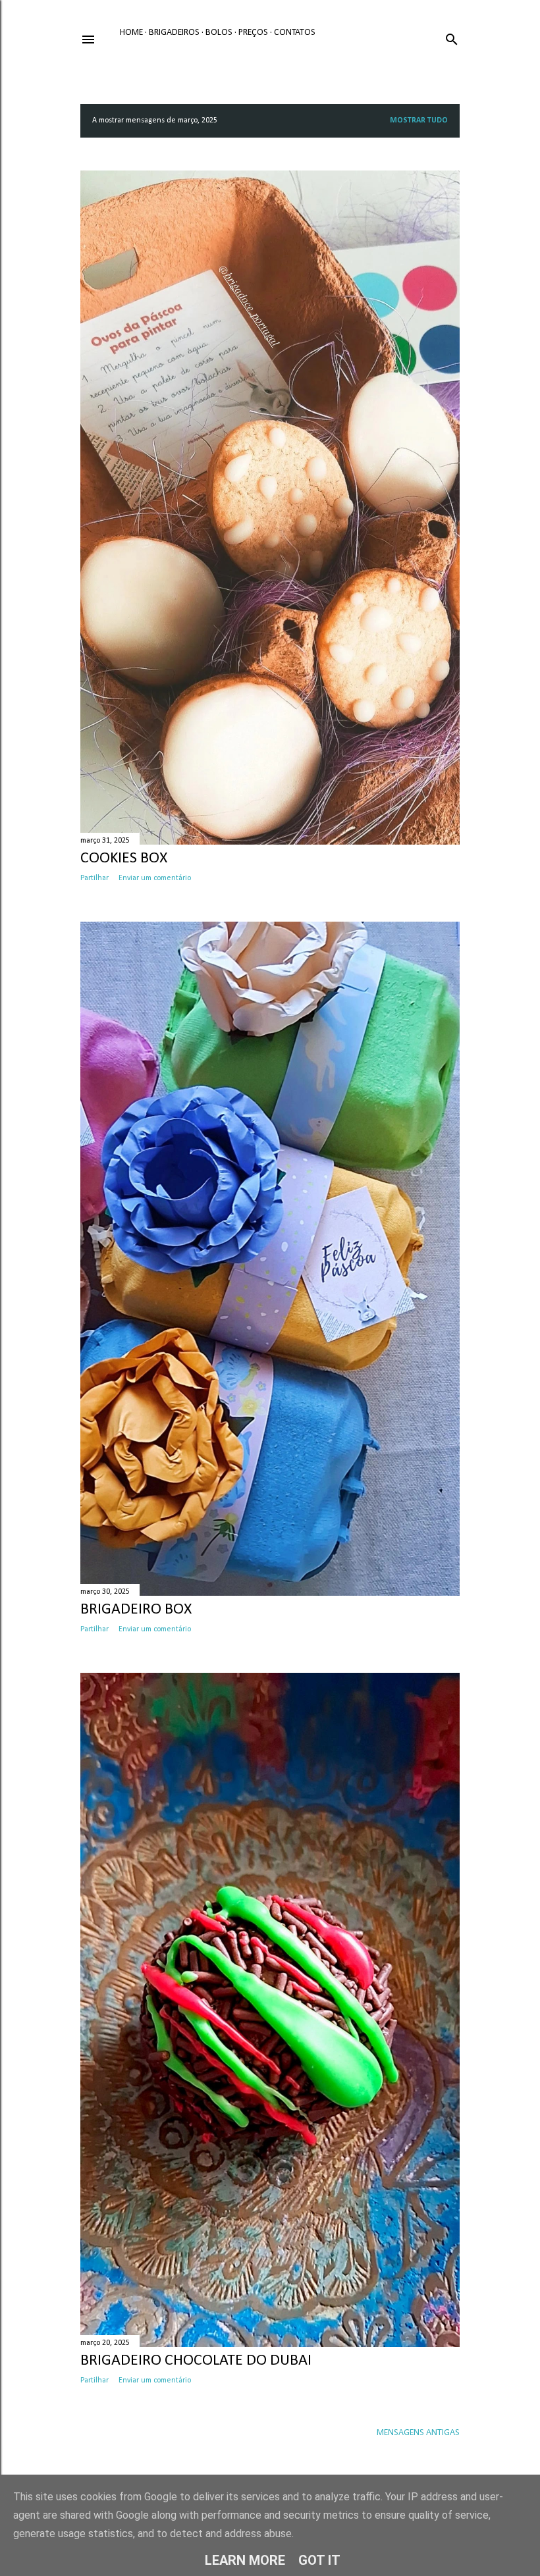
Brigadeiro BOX (136, 1610)
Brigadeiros (174, 33)
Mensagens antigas (418, 2433)
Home (131, 33)
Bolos (219, 33)
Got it (319, 2560)
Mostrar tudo (419, 120)
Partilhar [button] (94, 878)
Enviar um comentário (155, 878)
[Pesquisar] (452, 37)
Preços (253, 33)
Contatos (295, 33)
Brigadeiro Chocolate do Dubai (196, 2361)
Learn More (245, 2560)
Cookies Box (124, 858)
